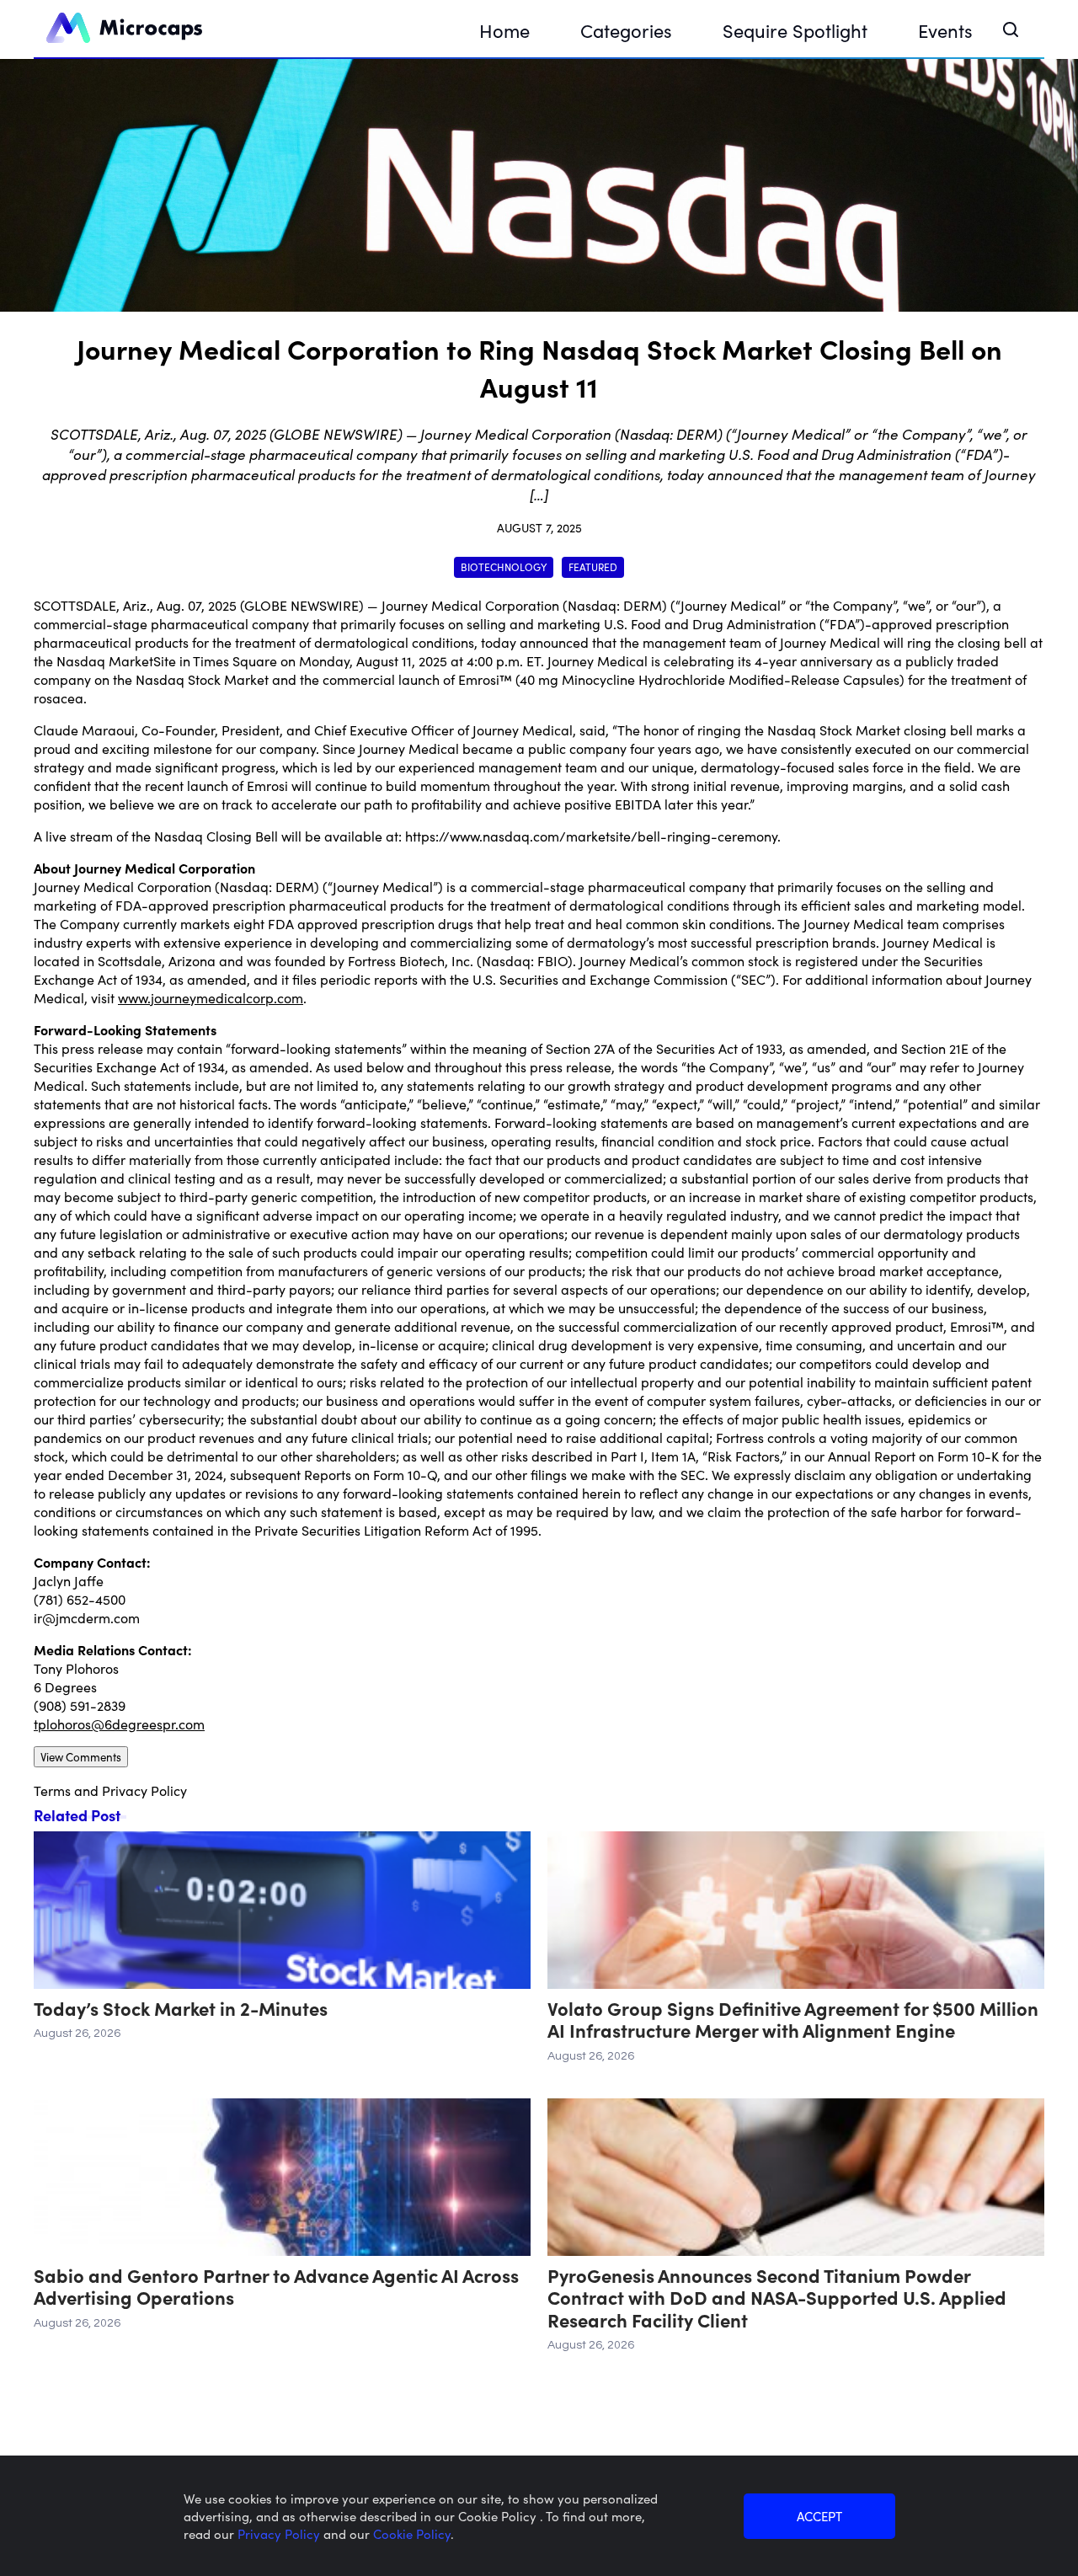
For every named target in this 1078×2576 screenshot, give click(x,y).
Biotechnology (504, 567)
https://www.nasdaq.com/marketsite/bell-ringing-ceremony (591, 836)
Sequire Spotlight (795, 30)
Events (945, 30)
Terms (52, 1790)
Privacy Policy (144, 1790)
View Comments (81, 1757)
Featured (593, 567)
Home (504, 30)
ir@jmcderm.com (87, 1617)
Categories (626, 30)
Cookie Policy (412, 2533)
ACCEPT (819, 2516)
